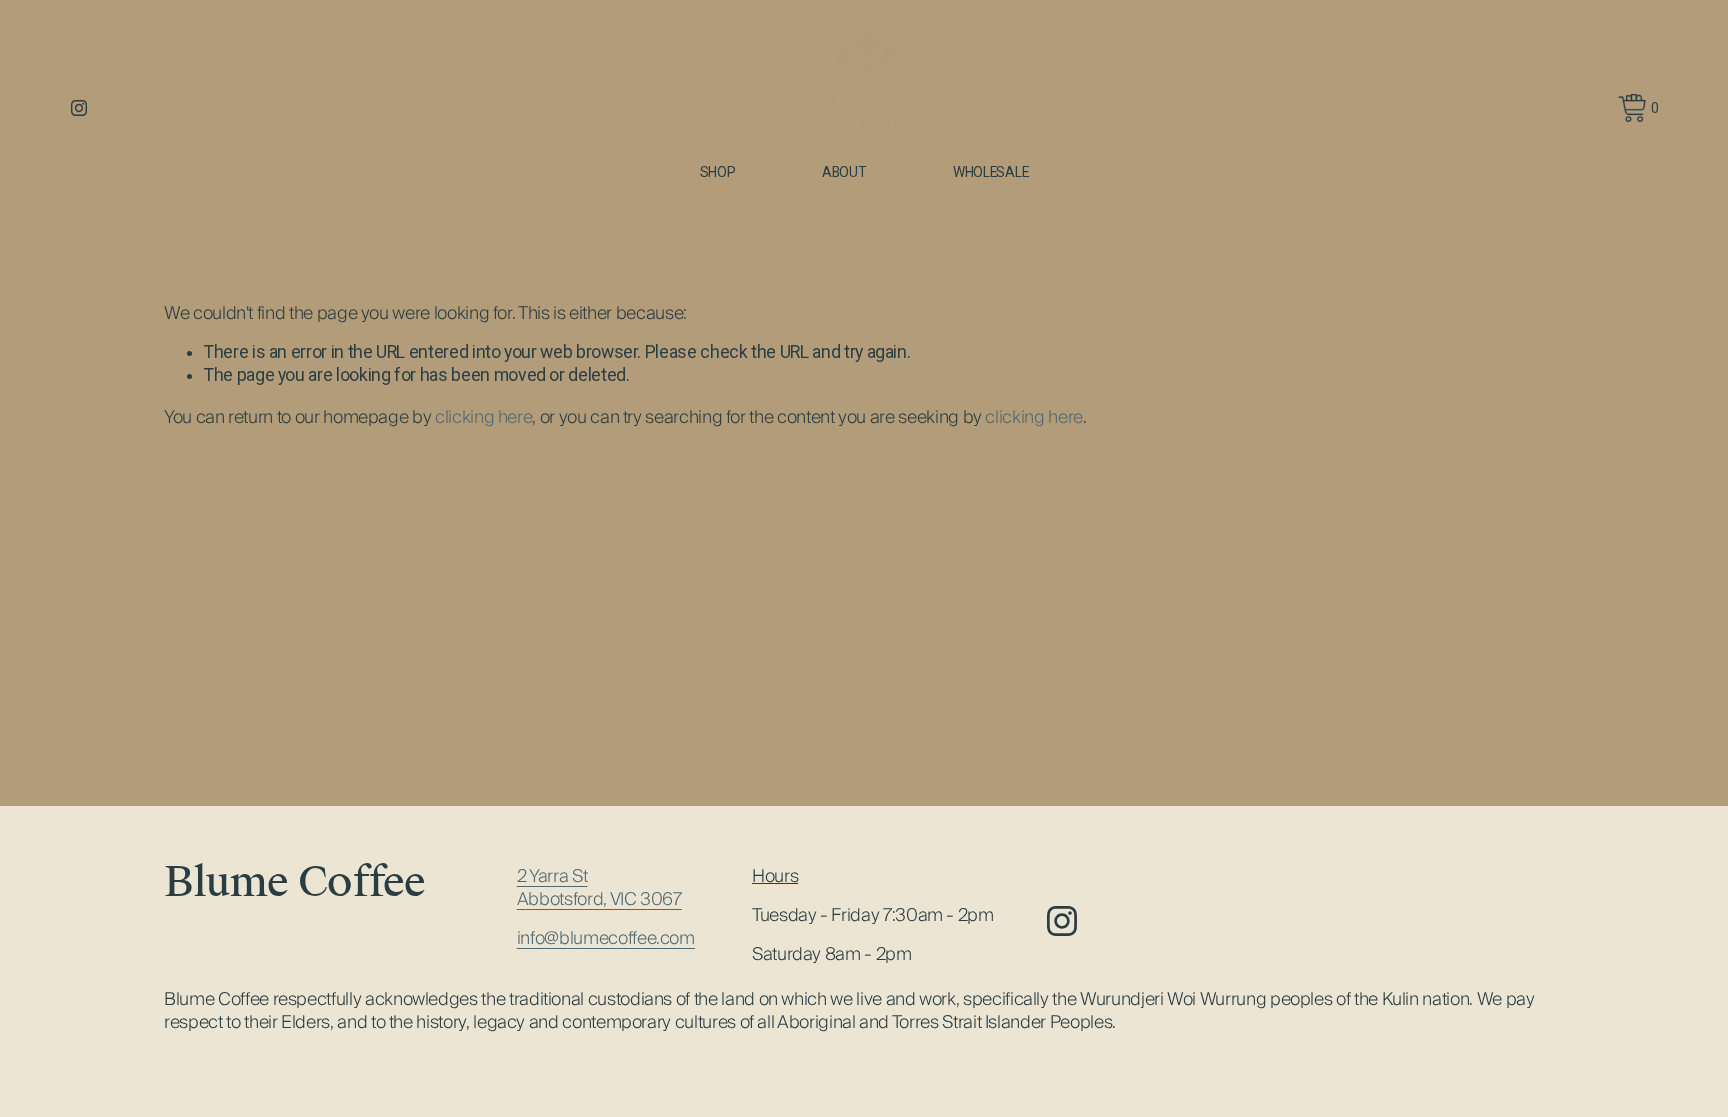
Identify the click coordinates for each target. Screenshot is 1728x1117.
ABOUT (844, 172)
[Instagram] (79, 108)
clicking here (483, 416)
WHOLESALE (991, 172)
